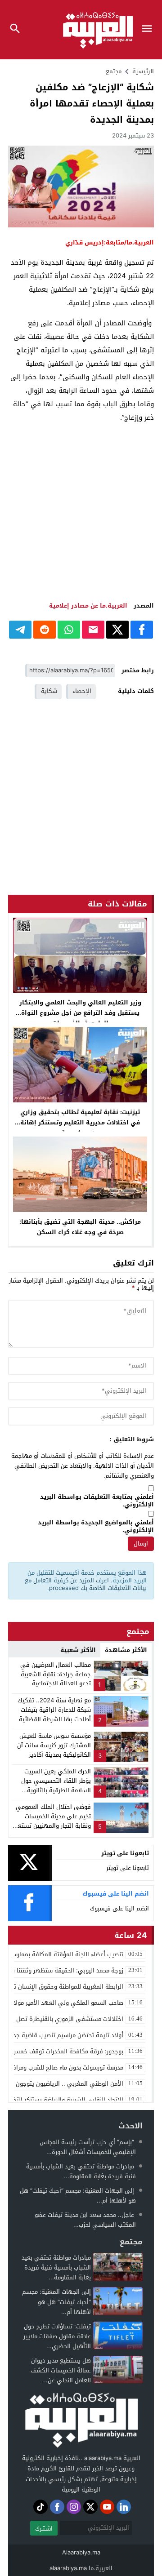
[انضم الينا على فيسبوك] (57, 2507)
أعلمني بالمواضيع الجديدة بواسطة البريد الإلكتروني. (96, 1527)
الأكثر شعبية (78, 1650)
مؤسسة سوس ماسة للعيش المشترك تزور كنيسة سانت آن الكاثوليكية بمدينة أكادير (54, 1745)
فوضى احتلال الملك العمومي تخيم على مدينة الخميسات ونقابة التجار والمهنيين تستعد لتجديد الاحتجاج (53, 1821)
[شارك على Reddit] (45, 630)
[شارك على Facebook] (142, 630)
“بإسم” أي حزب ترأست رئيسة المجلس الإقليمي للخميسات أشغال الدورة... (88, 2147)
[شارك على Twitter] (117, 630)
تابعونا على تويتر (128, 1868)
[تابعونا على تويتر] (90, 2507)
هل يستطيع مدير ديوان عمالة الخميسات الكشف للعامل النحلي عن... (61, 2370)
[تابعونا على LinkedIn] (124, 2507)
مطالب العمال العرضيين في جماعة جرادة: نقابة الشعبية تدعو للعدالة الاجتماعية (56, 1674)
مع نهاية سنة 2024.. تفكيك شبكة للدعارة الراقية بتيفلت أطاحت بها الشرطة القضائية (54, 1710)
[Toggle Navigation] (149, 30)
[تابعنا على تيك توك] (40, 2507)
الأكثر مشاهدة (126, 1650)
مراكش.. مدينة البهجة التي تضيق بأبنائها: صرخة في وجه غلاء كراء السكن (80, 1227)
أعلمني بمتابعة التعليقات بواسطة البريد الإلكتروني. (97, 1501)
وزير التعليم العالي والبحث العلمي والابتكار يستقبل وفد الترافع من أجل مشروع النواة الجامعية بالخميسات (80, 1013)
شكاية (49, 691)
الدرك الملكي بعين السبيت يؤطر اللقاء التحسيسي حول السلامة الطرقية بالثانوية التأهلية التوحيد (56, 1785)
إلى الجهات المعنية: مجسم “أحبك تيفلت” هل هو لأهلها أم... (78, 2196)
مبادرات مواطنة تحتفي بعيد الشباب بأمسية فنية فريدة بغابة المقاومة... (81, 2171)
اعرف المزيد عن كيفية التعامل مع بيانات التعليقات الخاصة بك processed (86, 1584)
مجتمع (114, 71)
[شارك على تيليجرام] (20, 630)
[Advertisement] (81, 512)
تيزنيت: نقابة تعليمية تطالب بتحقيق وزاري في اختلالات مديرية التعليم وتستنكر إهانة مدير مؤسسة (80, 1122)
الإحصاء (82, 691)
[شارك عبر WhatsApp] (69, 630)
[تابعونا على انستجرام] (74, 2507)
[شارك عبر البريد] (93, 630)
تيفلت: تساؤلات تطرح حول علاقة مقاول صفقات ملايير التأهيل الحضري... (57, 2336)
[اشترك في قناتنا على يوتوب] (107, 2507)
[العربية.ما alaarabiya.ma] (81, 2419)
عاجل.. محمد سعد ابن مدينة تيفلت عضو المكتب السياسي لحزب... (85, 2220)
